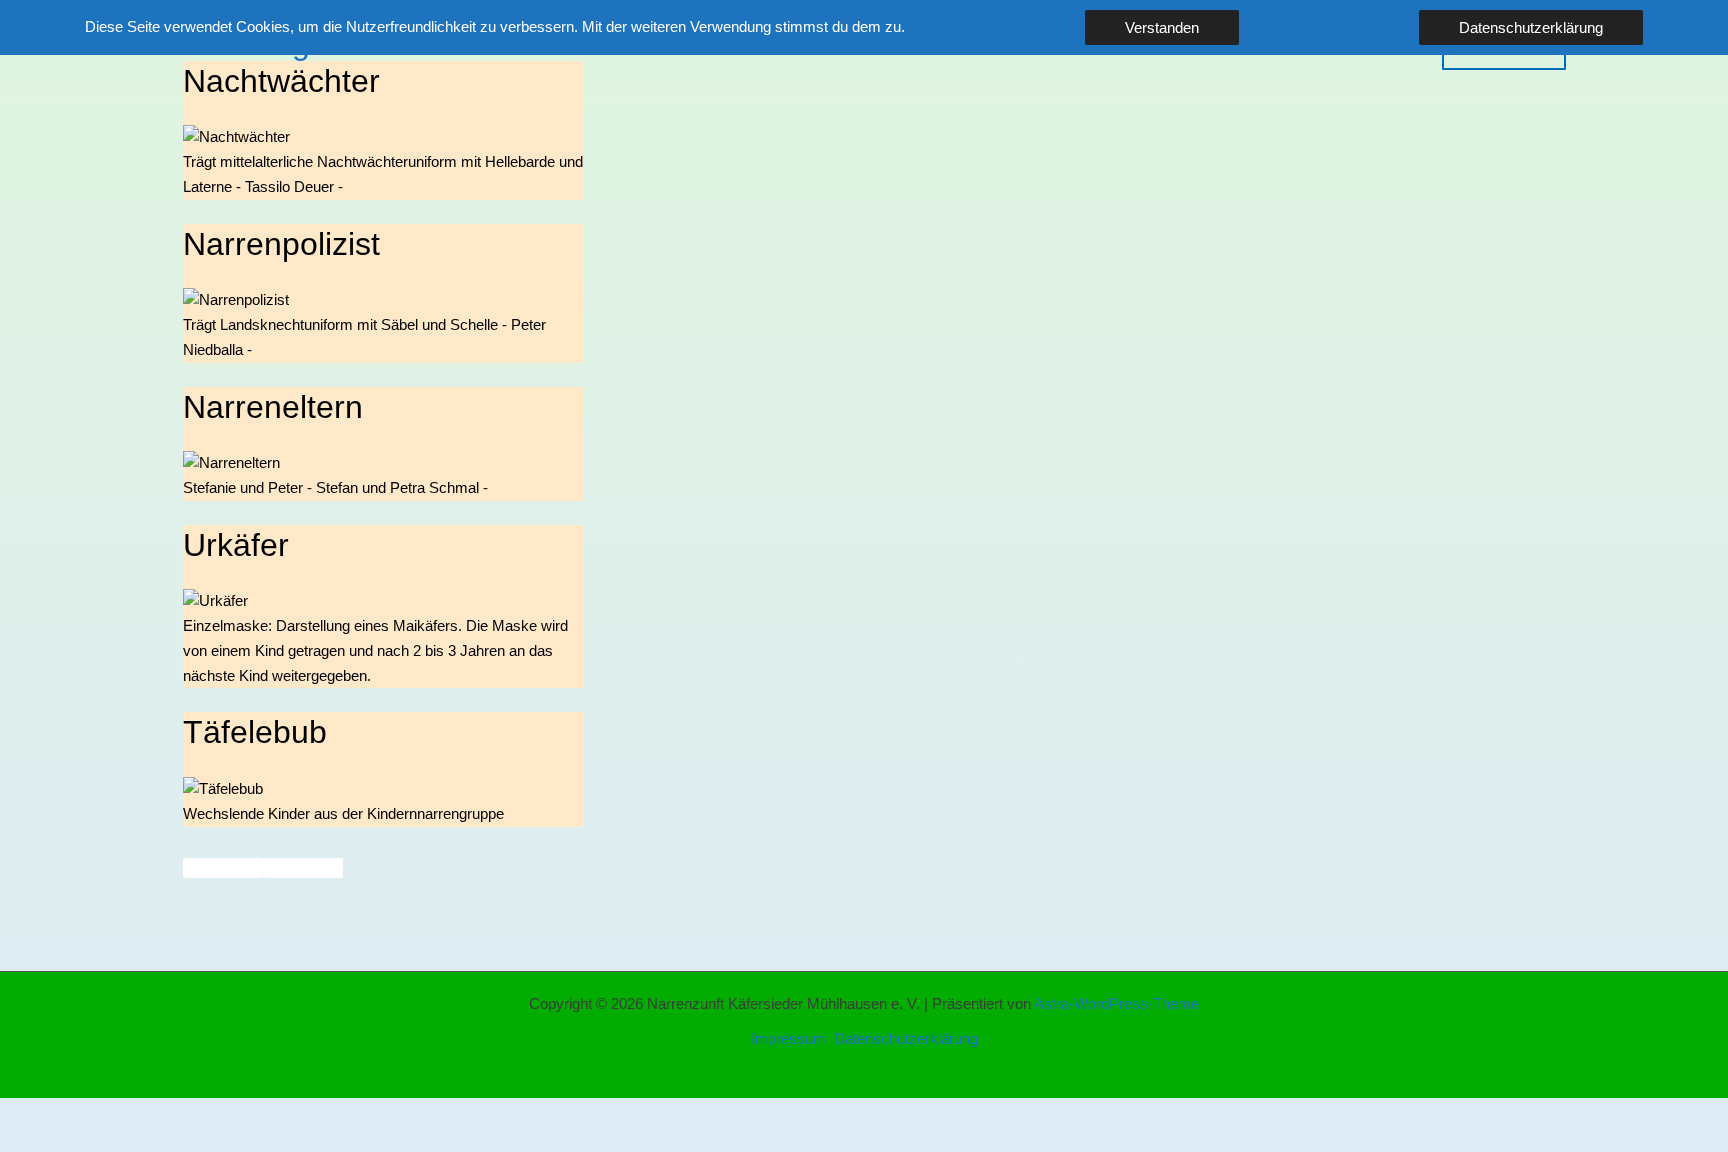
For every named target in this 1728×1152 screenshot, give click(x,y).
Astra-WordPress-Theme (1116, 1003)
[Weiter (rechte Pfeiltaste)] (124, 1142)
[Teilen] (208, 1115)
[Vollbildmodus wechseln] (124, 1115)
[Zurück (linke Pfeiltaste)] (40, 1142)
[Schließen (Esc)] (292, 1115)
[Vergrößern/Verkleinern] (40, 1115)
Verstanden (1162, 27)
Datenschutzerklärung (906, 1038)
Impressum (788, 1038)
